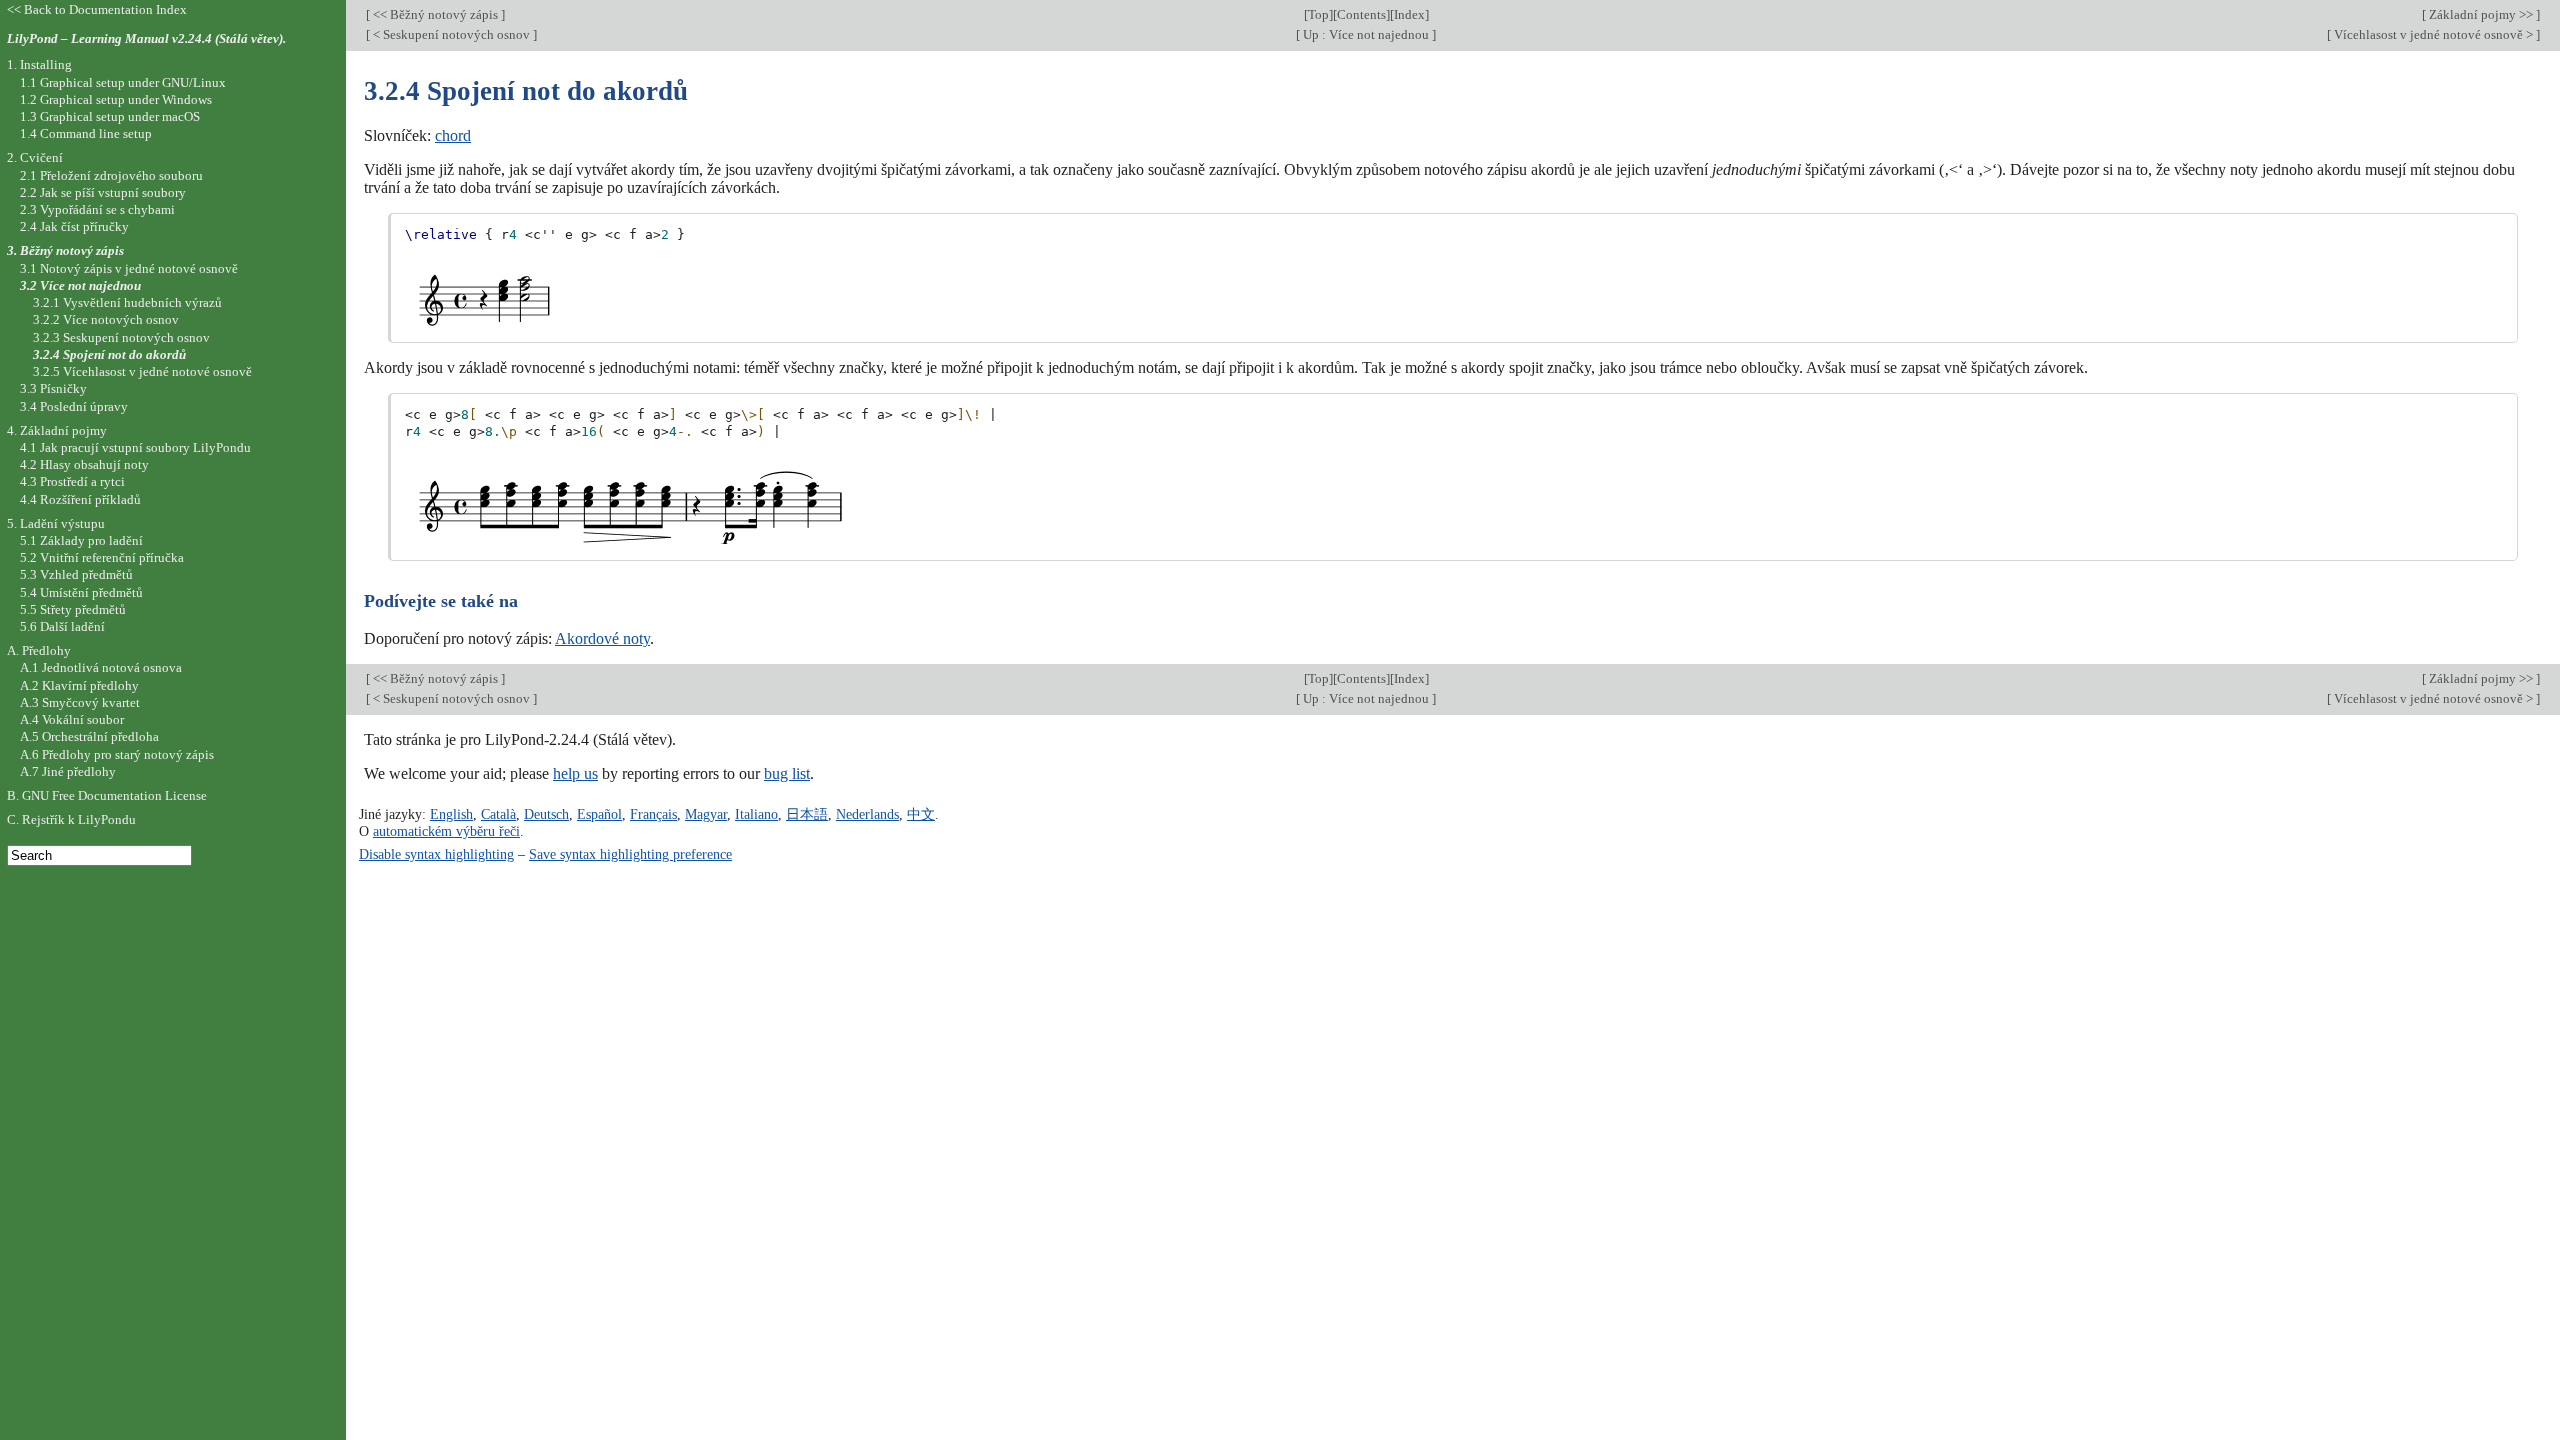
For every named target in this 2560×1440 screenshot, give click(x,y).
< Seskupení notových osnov (451, 34)
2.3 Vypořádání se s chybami (97, 209)
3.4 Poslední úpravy (74, 406)
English (451, 814)
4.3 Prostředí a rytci (72, 481)
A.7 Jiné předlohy (68, 771)
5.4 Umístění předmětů (81, 592)
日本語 (807, 814)
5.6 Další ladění (62, 626)
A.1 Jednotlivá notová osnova (101, 667)
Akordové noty (602, 638)
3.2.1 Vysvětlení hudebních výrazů (127, 302)
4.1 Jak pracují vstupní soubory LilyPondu (135, 447)
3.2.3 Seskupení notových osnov (121, 337)
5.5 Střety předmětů (73, 609)
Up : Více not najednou (1366, 34)
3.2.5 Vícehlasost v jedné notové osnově (142, 371)
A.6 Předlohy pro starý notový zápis (117, 754)
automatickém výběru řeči (446, 831)
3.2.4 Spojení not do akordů (109, 354)
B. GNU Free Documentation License (107, 795)
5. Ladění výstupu (56, 523)
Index (1409, 14)
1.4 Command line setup (86, 133)
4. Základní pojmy (57, 430)
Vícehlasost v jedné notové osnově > (2433, 34)
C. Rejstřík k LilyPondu (71, 819)
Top (1318, 14)
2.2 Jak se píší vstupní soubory (103, 192)
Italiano (756, 814)
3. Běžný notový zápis (65, 250)
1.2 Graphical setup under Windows (116, 99)
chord (453, 135)
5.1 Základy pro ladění (81, 540)
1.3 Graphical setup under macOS (110, 116)
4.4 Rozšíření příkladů (80, 499)
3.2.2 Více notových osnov (106, 319)
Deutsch (546, 814)
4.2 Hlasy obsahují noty (84, 464)
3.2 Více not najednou (80, 285)
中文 (921, 814)
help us (575, 773)
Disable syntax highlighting (436, 854)
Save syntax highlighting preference (630, 854)
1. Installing (39, 64)
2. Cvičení (35, 157)
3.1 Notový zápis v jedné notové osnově (129, 268)
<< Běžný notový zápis (435, 14)
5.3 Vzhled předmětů (76, 574)
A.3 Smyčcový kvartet (80, 702)
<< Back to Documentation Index (97, 9)
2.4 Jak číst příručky (74, 226)
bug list (787, 773)
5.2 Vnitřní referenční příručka (102, 557)
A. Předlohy (39, 650)
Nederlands (867, 814)
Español (599, 814)
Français (653, 814)
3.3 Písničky (53, 388)
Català (498, 814)
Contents (1361, 14)
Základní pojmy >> (2481, 14)
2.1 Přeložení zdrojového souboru (111, 175)
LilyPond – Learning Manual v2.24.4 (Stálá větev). (146, 38)
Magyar (706, 814)
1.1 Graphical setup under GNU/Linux (123, 82)
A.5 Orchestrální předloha (89, 736)
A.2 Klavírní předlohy (79, 685)
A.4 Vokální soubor (72, 719)
